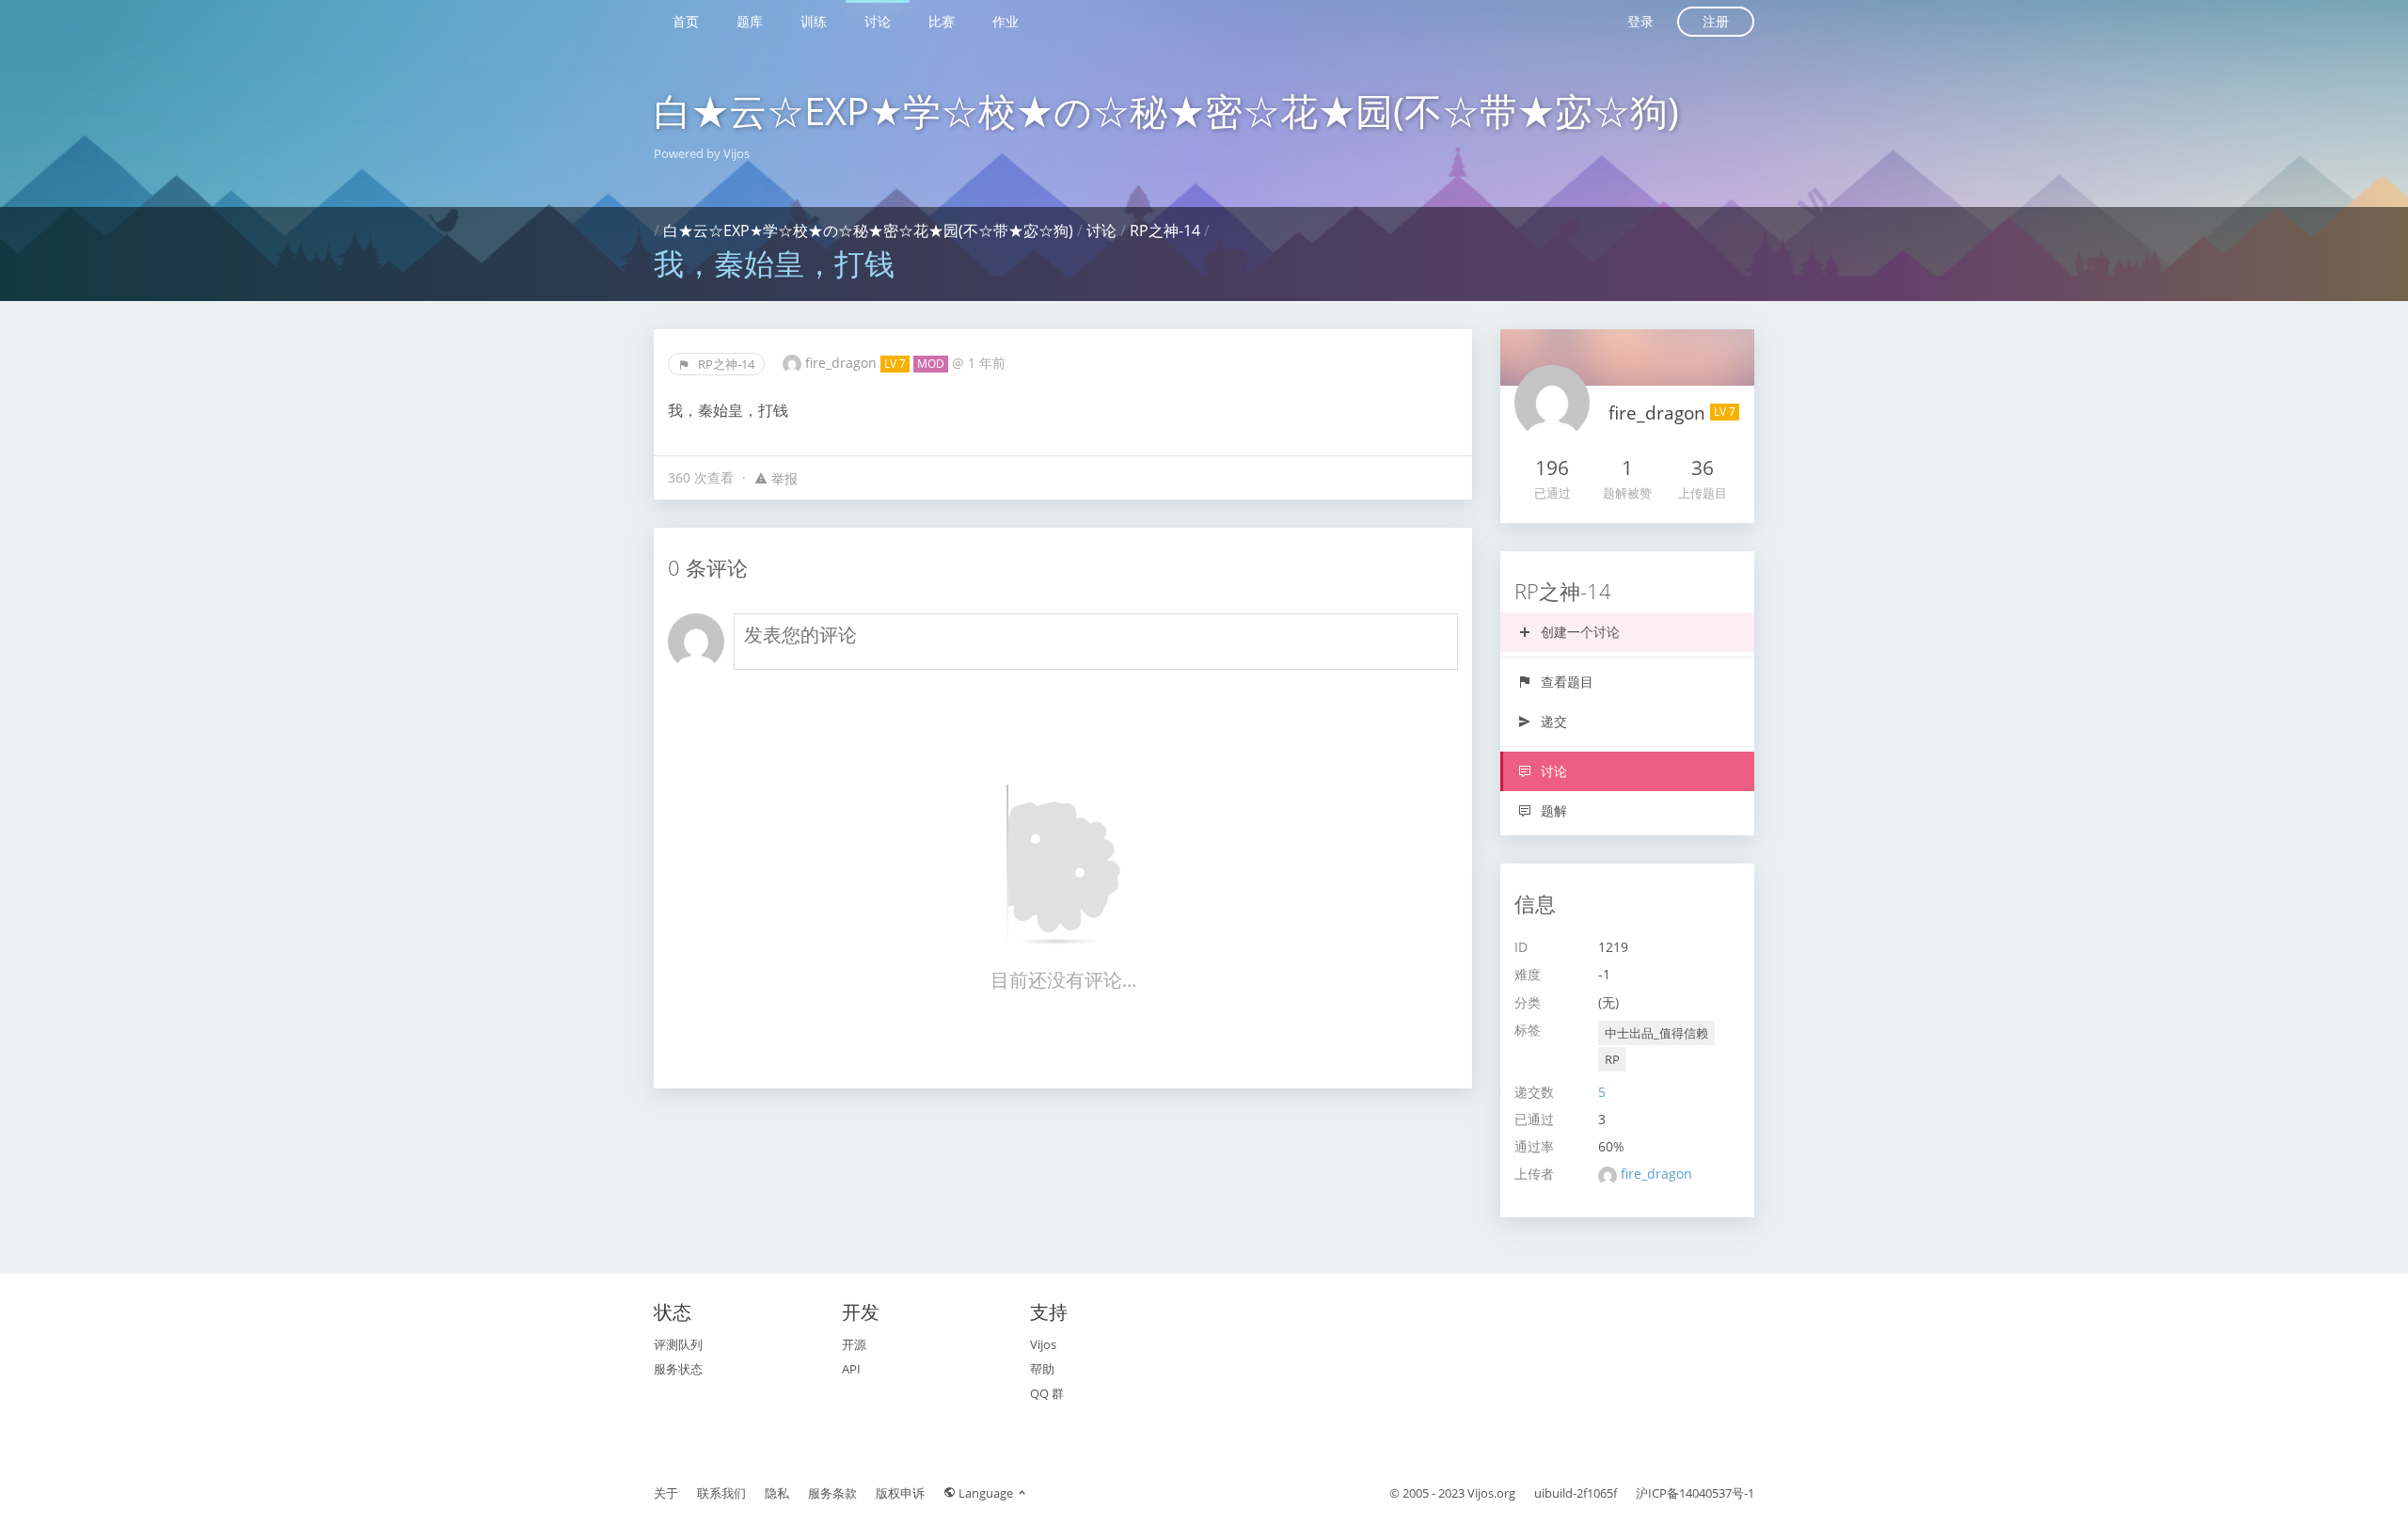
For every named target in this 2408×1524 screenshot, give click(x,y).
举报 (783, 478)
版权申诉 (900, 1493)
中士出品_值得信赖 (1656, 1033)
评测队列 (678, 1344)
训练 (814, 21)
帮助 (1042, 1369)
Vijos (1043, 1344)
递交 (1552, 721)
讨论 (878, 21)
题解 (1552, 810)
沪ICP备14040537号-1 (1695, 1493)
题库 (750, 21)
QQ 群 (1047, 1393)
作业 (1006, 21)
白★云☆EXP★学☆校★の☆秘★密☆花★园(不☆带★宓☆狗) (1166, 111)
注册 (1716, 21)
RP (1612, 1059)
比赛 (942, 21)
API (851, 1369)
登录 (1640, 21)
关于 (666, 1493)
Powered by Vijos (702, 153)
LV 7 (895, 364)
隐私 (777, 1493)
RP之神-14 (1165, 230)
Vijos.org (1491, 1493)
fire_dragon (843, 363)
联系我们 (721, 1493)
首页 (686, 21)
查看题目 (1565, 682)
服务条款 (832, 1493)
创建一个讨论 (1578, 632)
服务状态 (678, 1369)
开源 (854, 1344)
